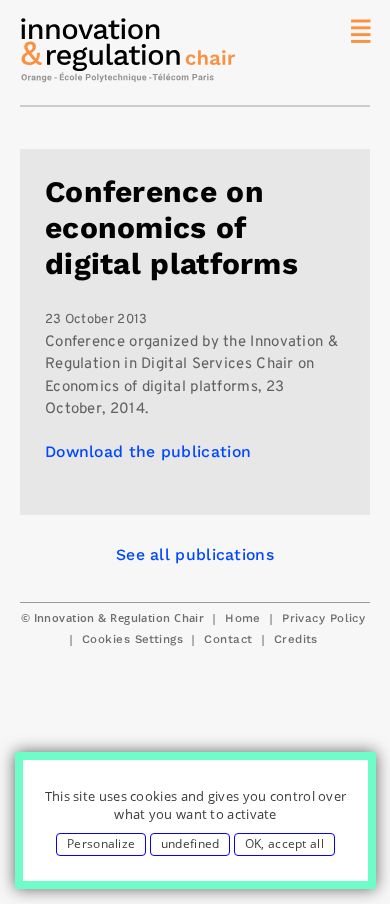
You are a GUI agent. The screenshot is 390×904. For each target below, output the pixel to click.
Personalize (101, 843)
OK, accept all (284, 843)
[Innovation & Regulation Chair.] (129, 55)
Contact (228, 639)
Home (243, 618)
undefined (190, 843)
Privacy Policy (323, 618)
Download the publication (148, 451)
